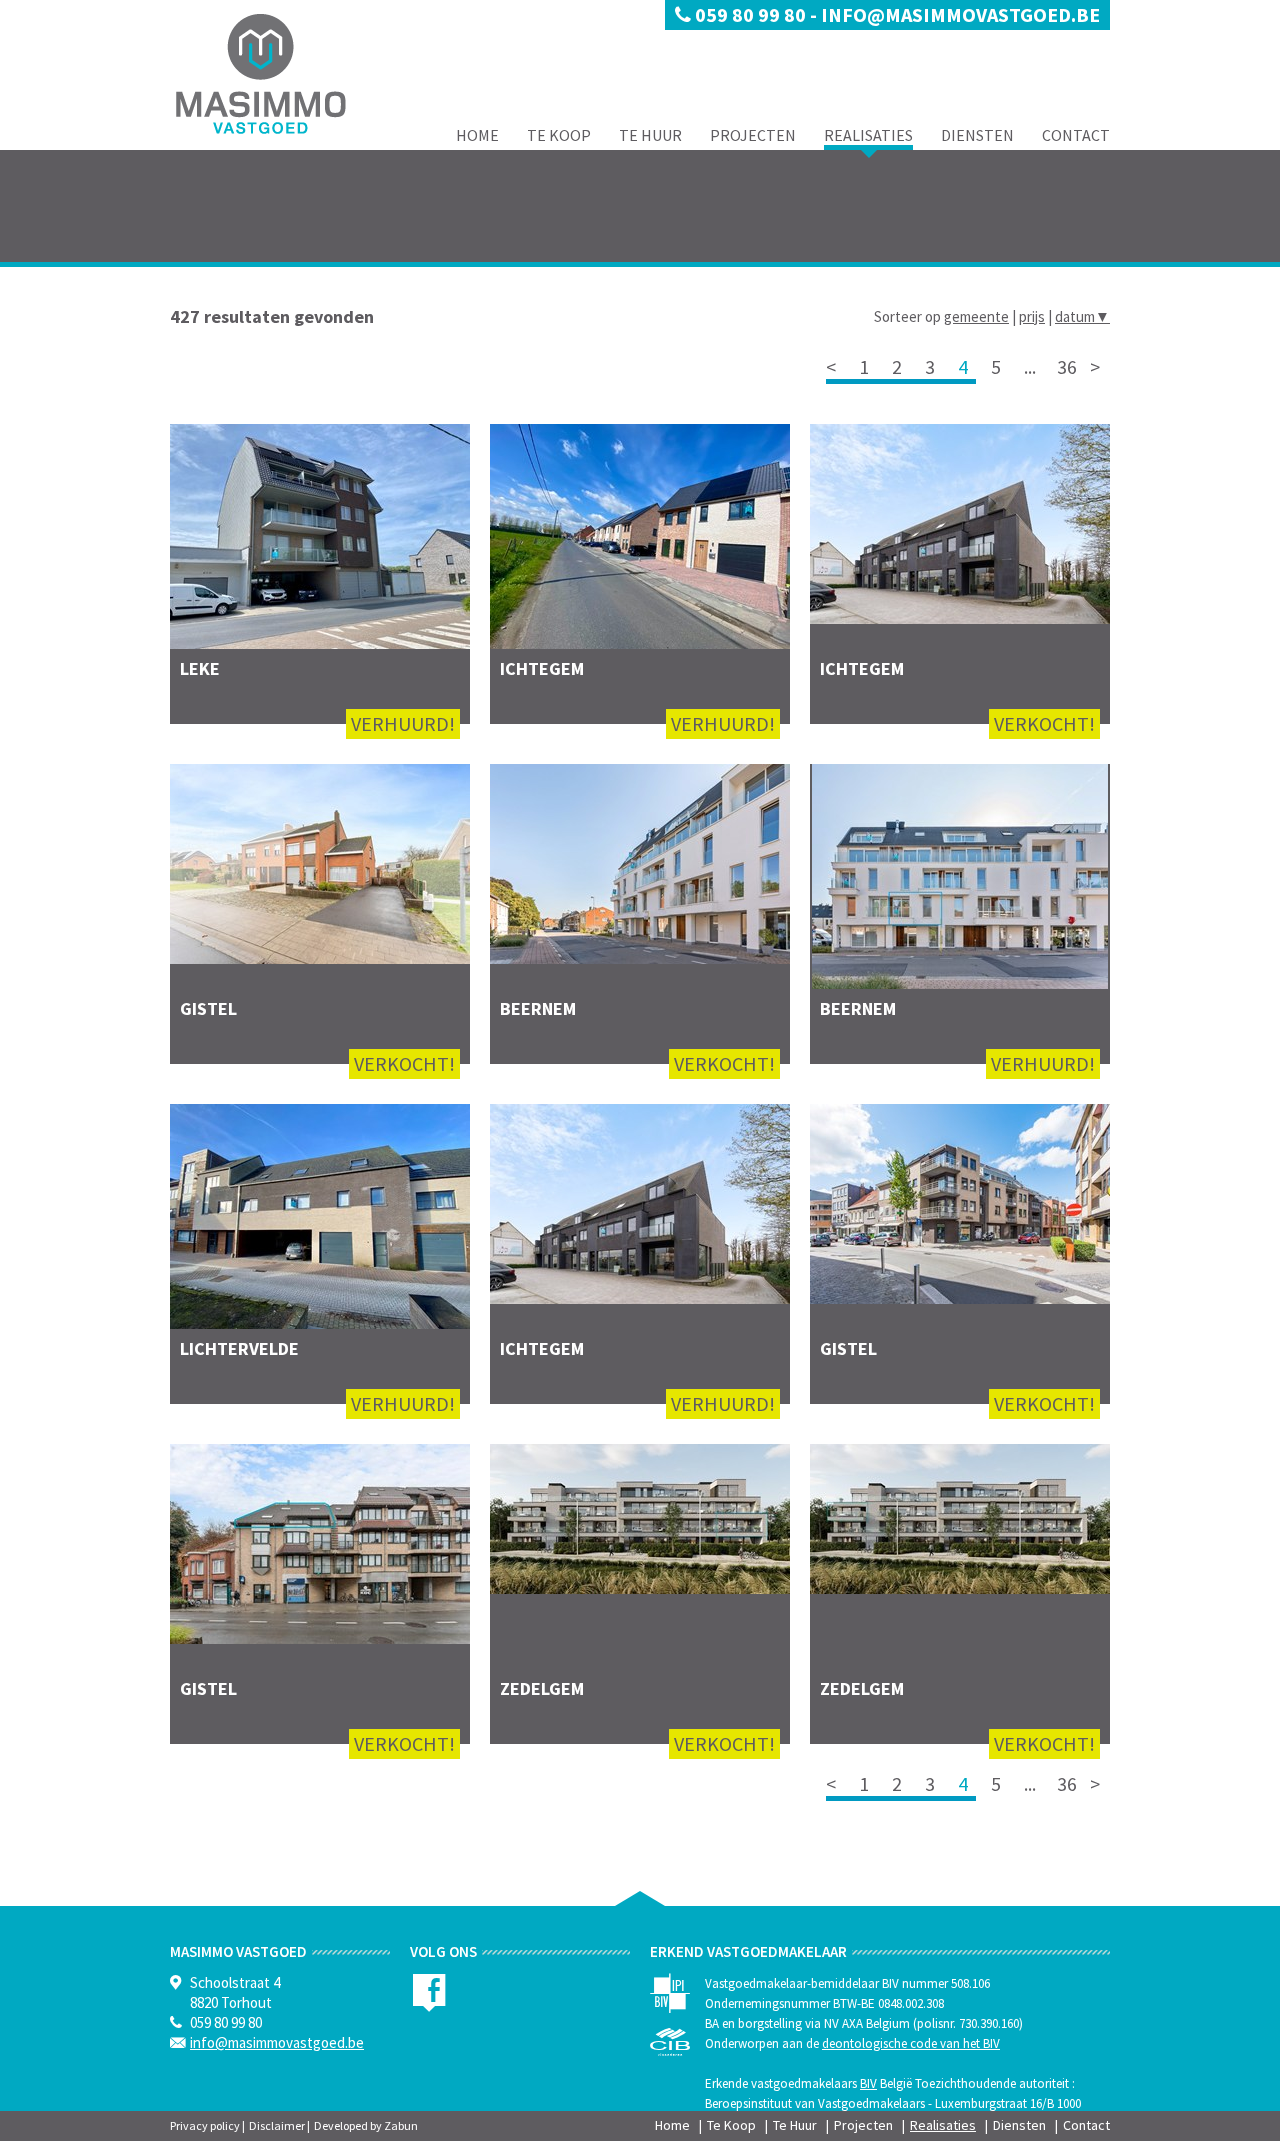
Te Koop (559, 135)
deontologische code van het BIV (911, 2043)
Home (477, 135)
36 (1067, 366)
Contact (1076, 135)
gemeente (976, 316)
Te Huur (650, 135)
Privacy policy (205, 2125)
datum (1082, 316)
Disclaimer (277, 2125)
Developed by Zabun (366, 2125)
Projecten (753, 135)
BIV (868, 2083)
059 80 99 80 (750, 14)
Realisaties (868, 135)
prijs (1032, 316)
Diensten (977, 135)
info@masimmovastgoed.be (960, 14)
